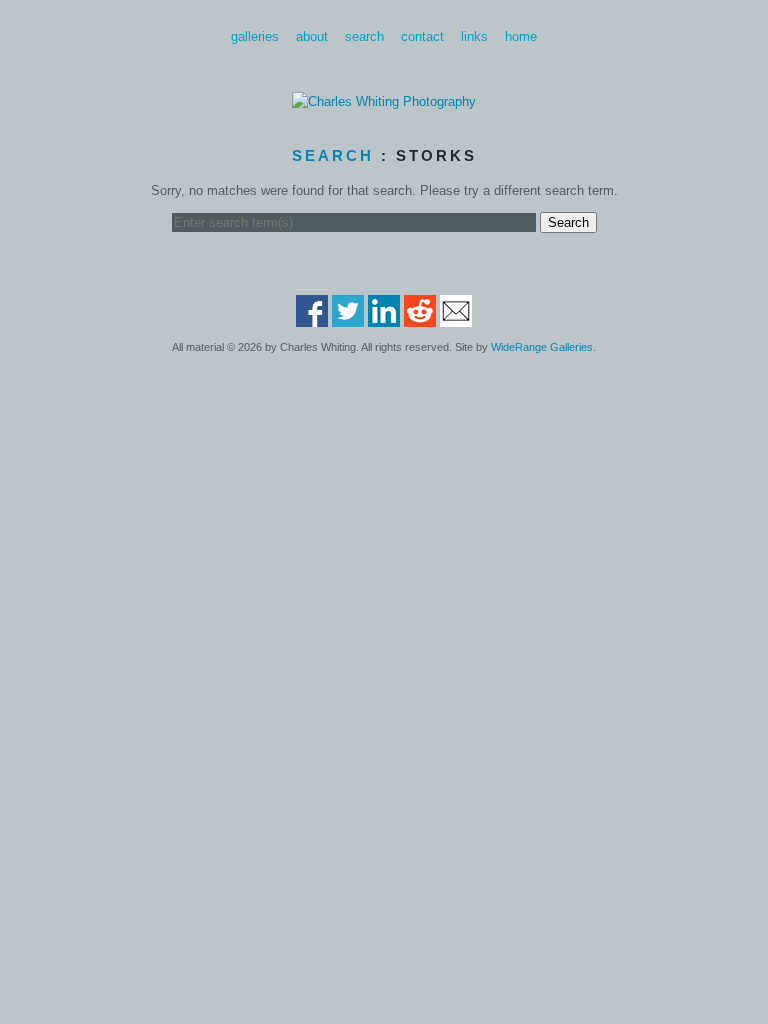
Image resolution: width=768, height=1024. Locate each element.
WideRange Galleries (542, 347)
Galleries (255, 36)
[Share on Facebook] (312, 317)
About (312, 36)
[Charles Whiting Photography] (384, 101)
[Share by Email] (456, 317)
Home (521, 36)
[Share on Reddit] (420, 317)
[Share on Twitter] (348, 317)
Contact (422, 36)
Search (364, 36)
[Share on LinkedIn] (384, 317)
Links (474, 36)
